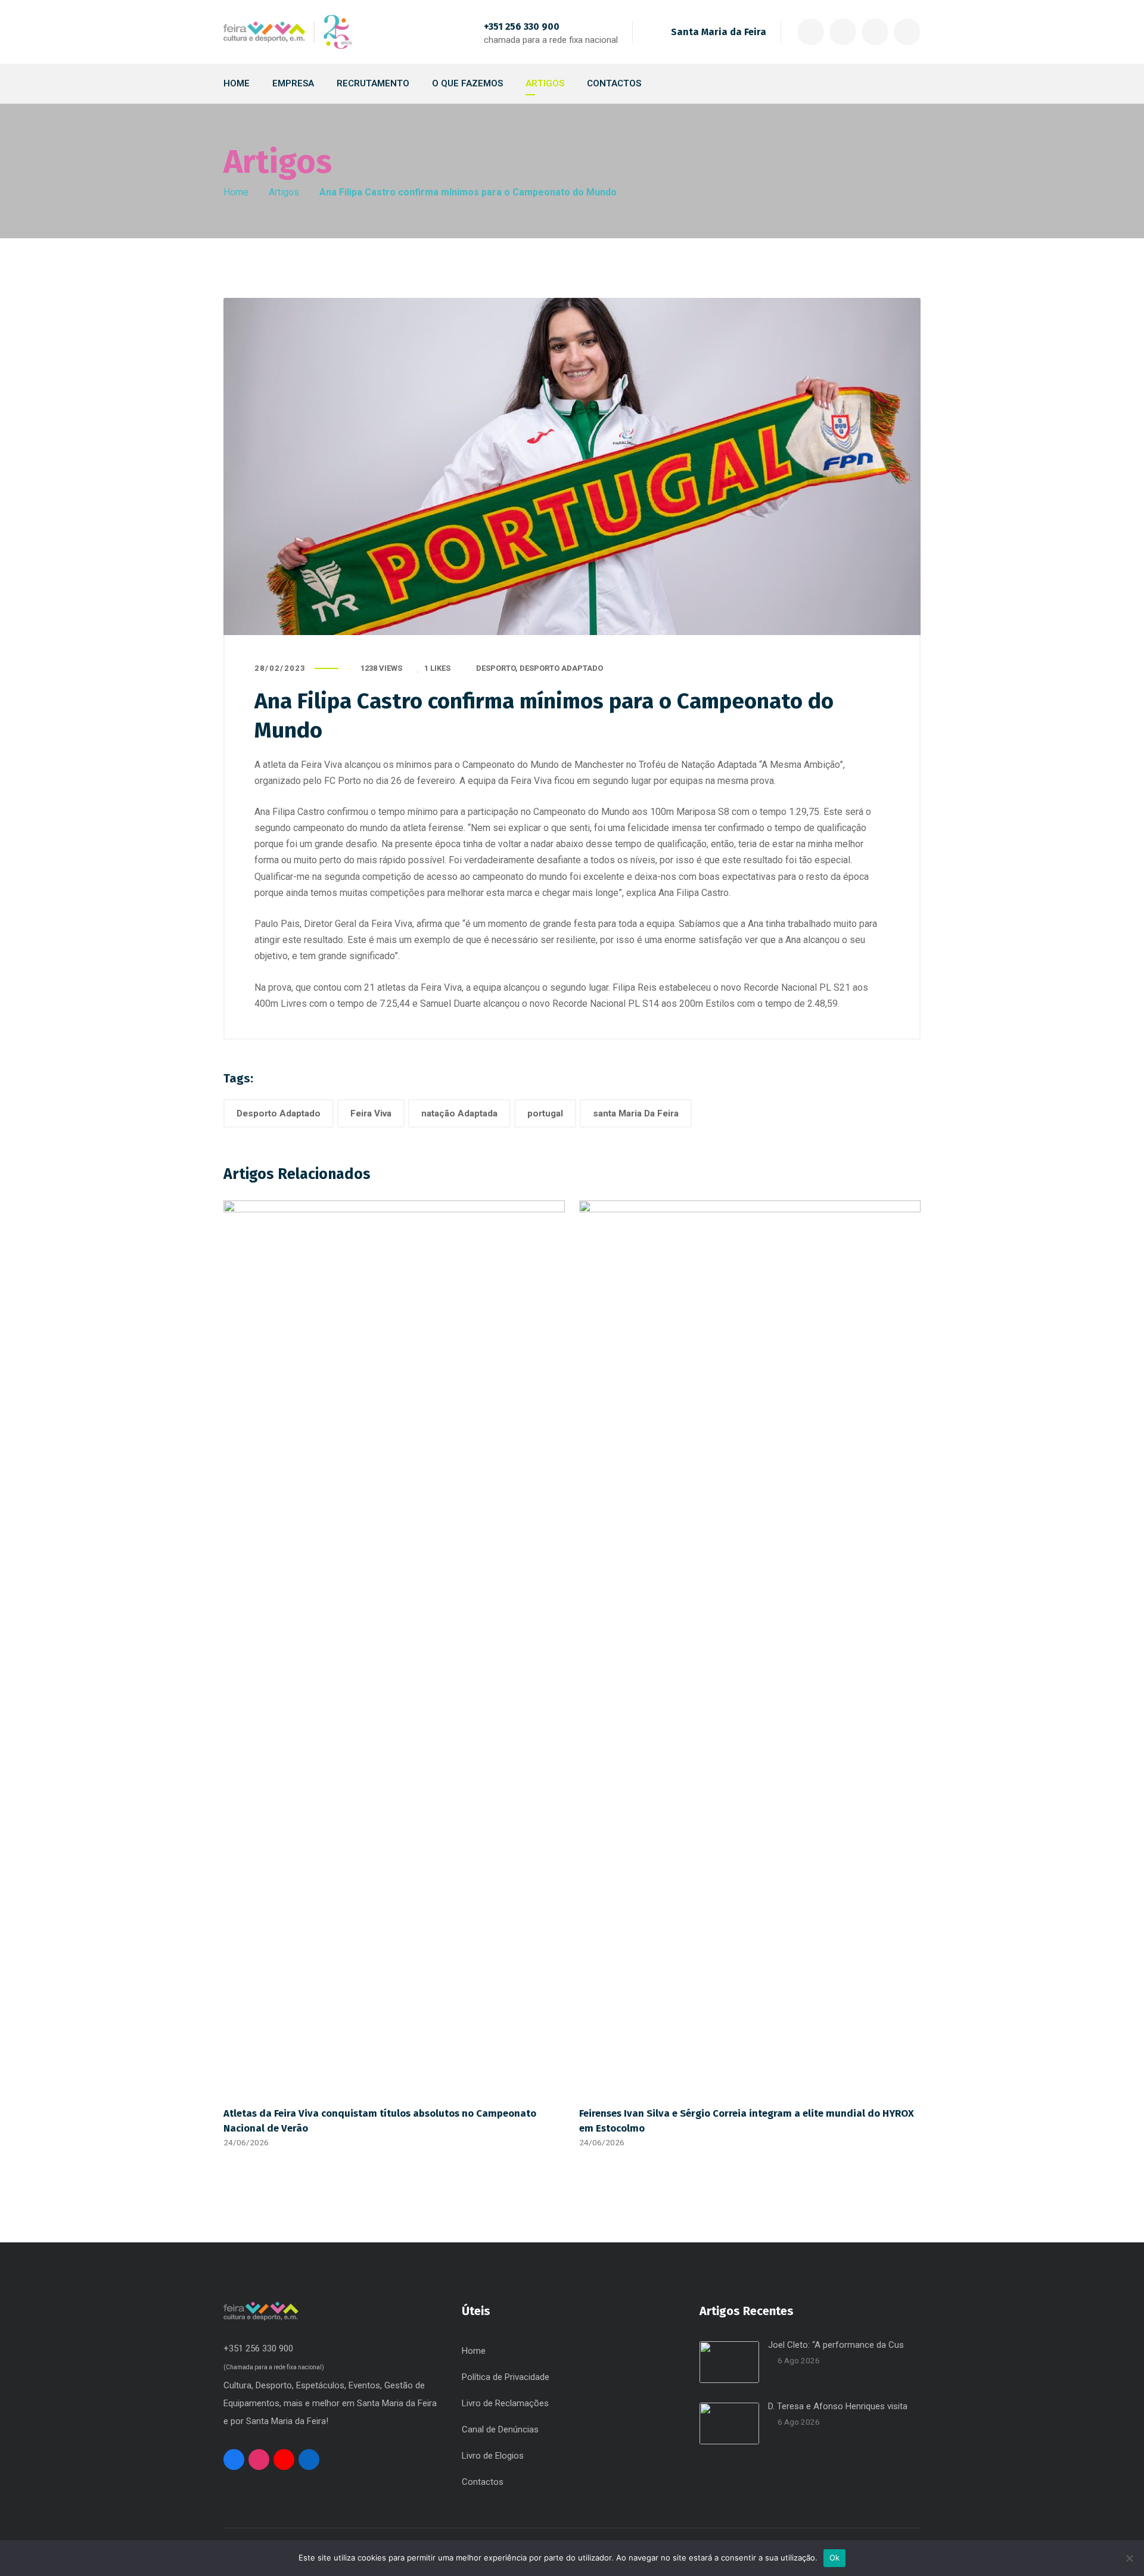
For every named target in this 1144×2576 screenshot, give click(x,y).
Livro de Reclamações (505, 2403)
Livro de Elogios (493, 2456)
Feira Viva (371, 1113)
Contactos (483, 2482)
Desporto (496, 668)
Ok (835, 2558)
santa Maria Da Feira (636, 1113)
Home (236, 192)
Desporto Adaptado (561, 668)
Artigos (284, 192)
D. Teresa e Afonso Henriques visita (838, 2406)
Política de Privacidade (506, 2377)
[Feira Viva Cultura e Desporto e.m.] (287, 32)
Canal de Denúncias (500, 2429)
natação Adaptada (459, 1113)
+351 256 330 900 (522, 27)
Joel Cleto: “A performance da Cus (836, 2345)
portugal (545, 1113)
